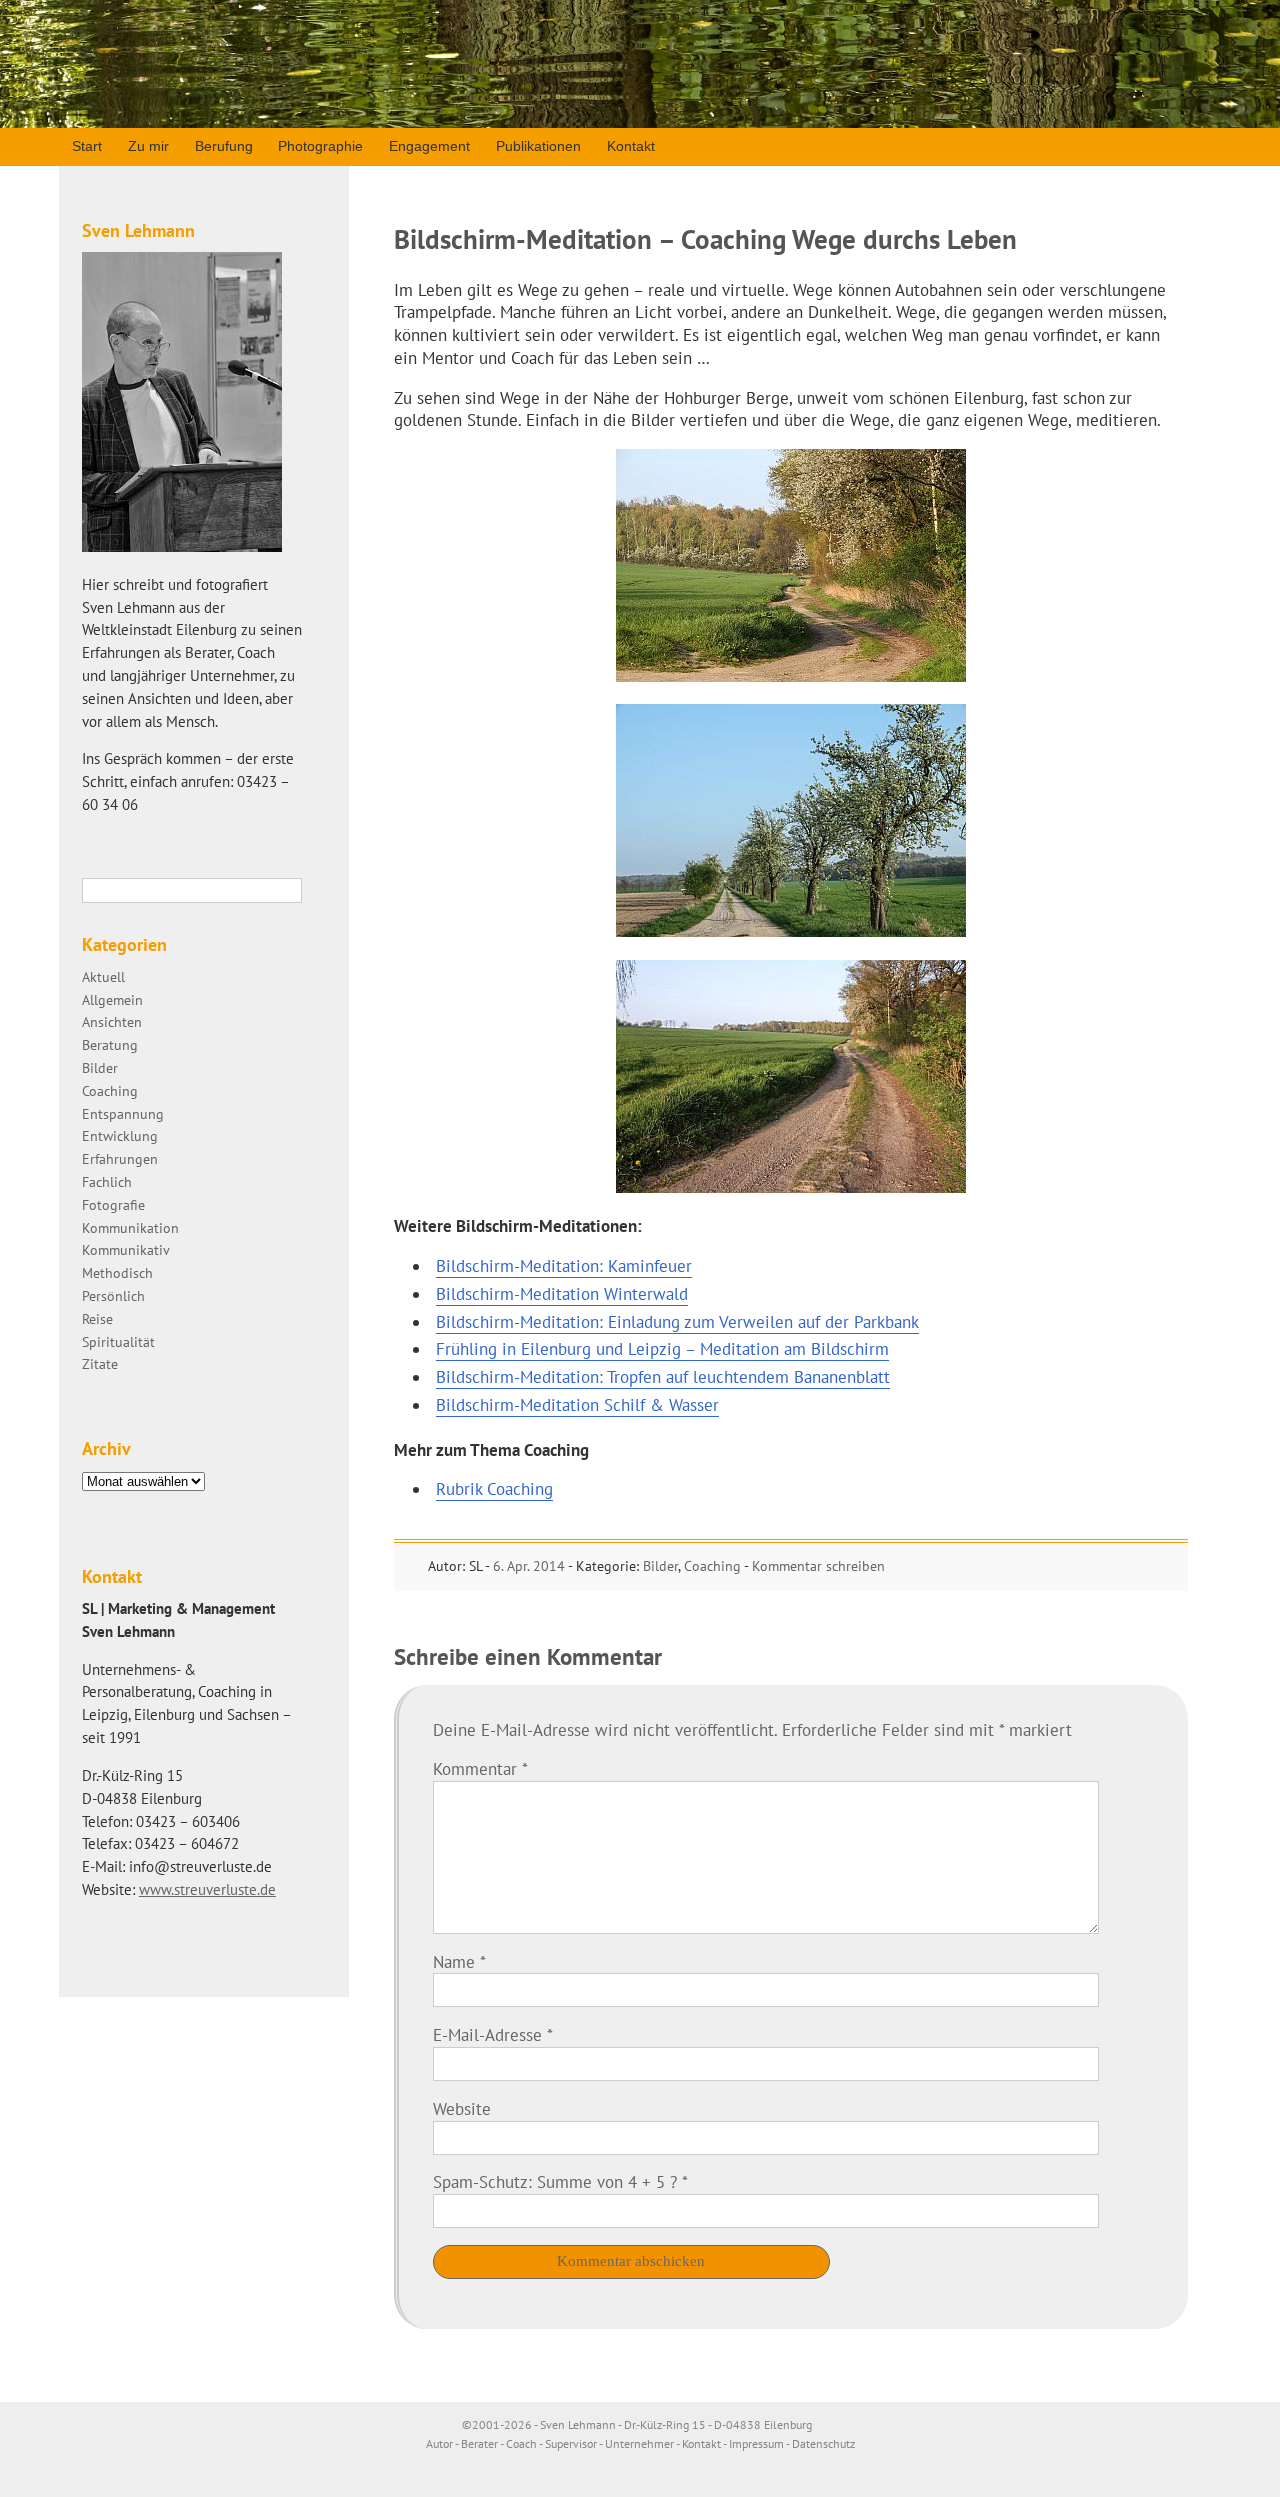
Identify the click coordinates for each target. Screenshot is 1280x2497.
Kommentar (480, 1769)
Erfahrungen (120, 1158)
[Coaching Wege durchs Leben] (791, 676)
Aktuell (103, 976)
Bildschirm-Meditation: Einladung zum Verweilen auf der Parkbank (677, 1322)
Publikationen (538, 146)
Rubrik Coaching (494, 1489)
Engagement (429, 146)
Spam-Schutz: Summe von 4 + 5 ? (555, 2182)
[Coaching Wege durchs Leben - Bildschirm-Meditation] (791, 931)
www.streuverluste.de (207, 1889)
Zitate (100, 1363)
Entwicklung (120, 1135)
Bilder (660, 1566)
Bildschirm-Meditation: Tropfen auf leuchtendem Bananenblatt (663, 1377)
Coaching (712, 1566)
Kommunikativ (126, 1249)
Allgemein (112, 999)
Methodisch (117, 1272)
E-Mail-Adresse (493, 2035)
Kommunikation (130, 1227)
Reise (97, 1318)
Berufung (224, 146)
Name (459, 1962)
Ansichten (112, 1021)
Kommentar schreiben (818, 1566)
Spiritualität (118, 1341)
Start (87, 146)
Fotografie (113, 1204)
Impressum (756, 2443)
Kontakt (631, 146)
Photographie (320, 146)
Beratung (110, 1044)
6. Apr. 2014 (529, 1566)
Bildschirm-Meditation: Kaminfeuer (564, 1266)
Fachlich (107, 1181)
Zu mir (148, 146)
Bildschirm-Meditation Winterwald (562, 1294)
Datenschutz (823, 2443)
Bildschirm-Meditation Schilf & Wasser (577, 1405)
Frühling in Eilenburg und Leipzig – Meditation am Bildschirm (662, 1349)
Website (462, 2109)
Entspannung (123, 1113)
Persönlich (113, 1295)
